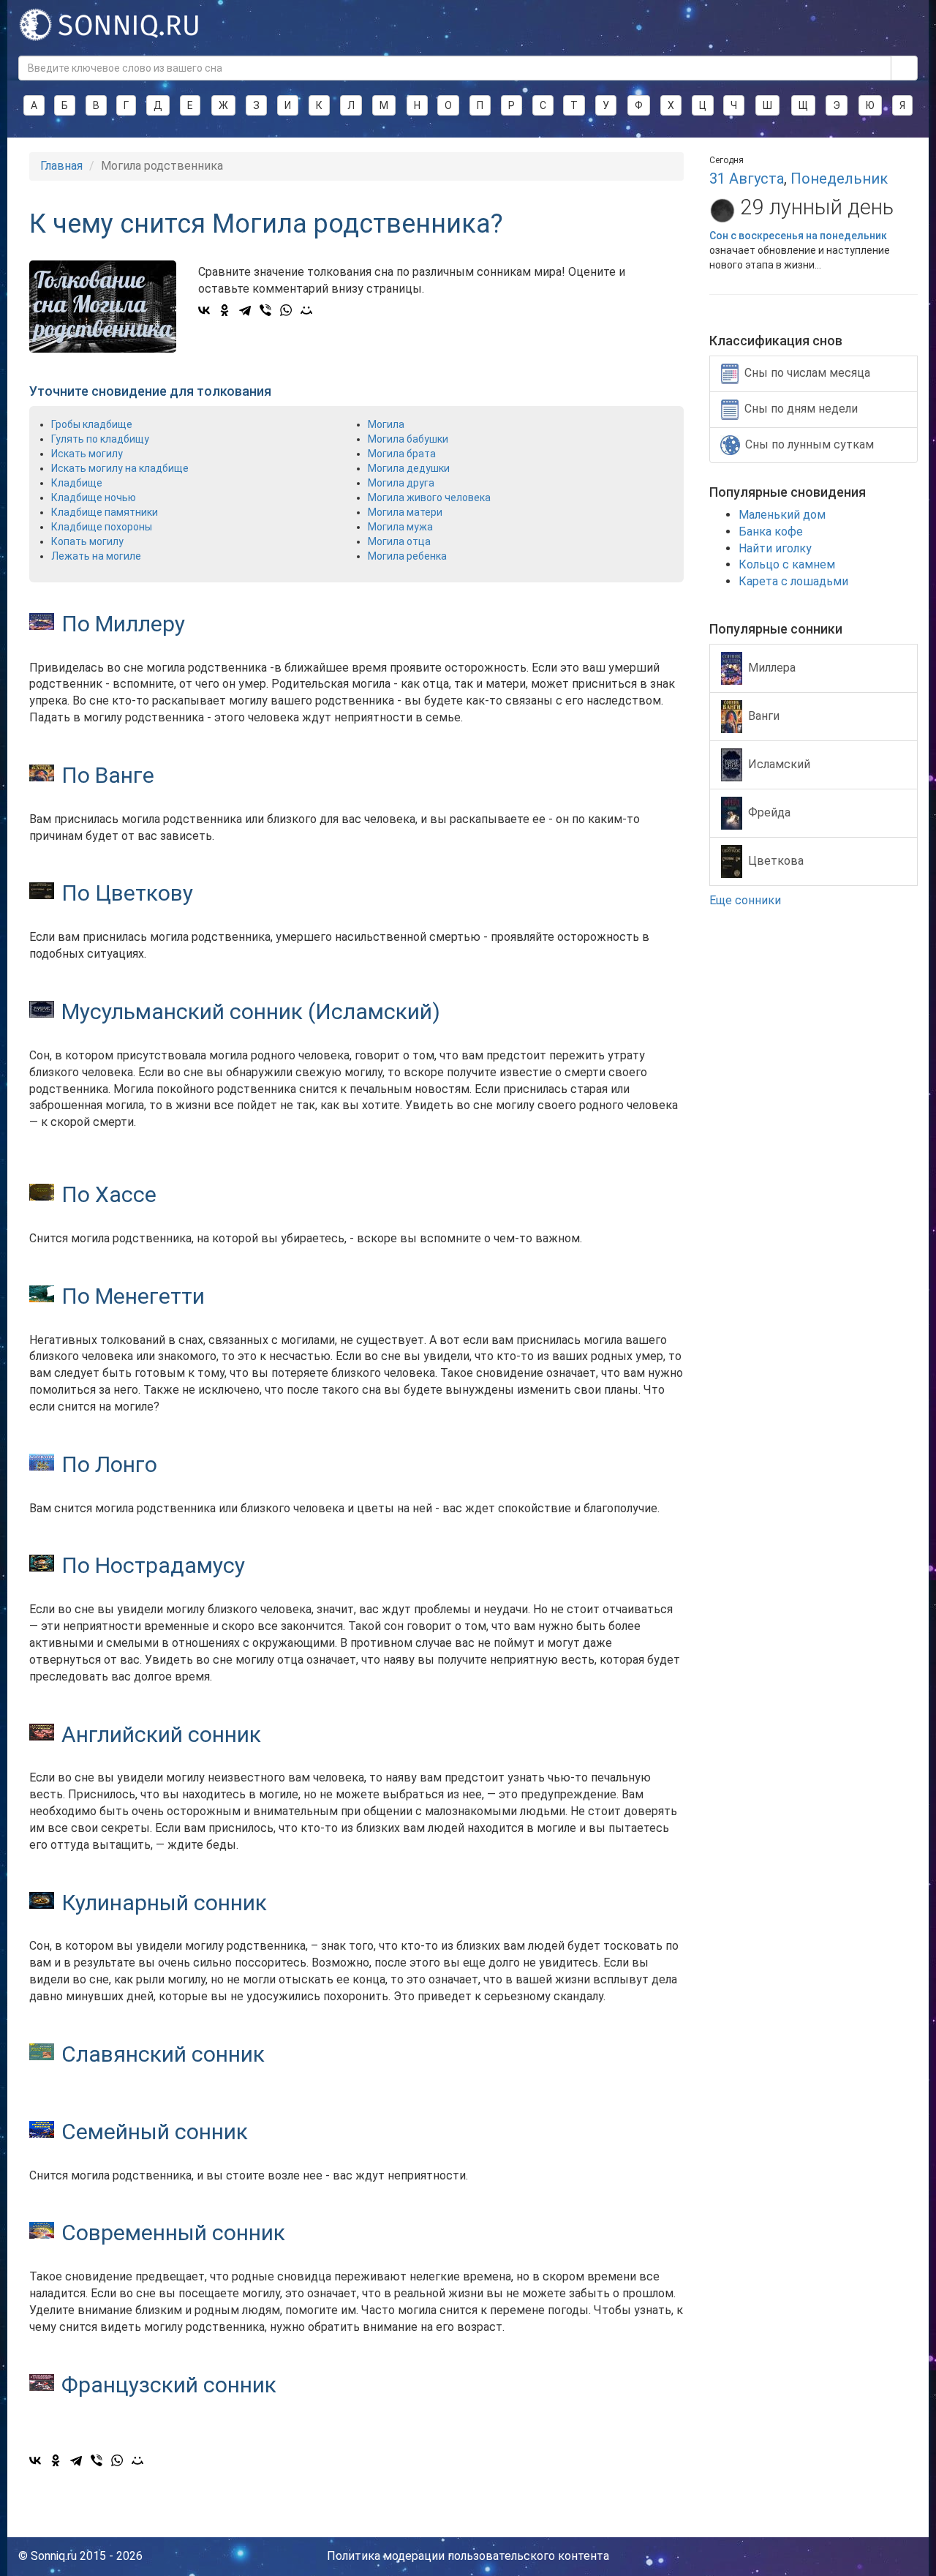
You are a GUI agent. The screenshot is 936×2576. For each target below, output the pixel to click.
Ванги (764, 715)
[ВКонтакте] (204, 310)
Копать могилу (87, 541)
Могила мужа (400, 527)
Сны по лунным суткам (809, 444)
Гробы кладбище (92, 424)
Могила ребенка (407, 556)
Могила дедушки (409, 468)
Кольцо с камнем (787, 564)
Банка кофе (771, 532)
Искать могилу (87, 454)
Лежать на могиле (96, 556)
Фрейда (769, 812)
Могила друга (401, 483)
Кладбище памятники (105, 512)
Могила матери (405, 512)
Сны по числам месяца (807, 373)
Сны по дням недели (801, 409)
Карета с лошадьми (793, 581)
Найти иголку (775, 548)
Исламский (779, 763)
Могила (386, 424)
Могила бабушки (408, 439)
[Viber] (265, 310)
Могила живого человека (429, 497)
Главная (61, 166)
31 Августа (747, 179)
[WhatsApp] (286, 310)
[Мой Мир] (306, 310)
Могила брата (402, 454)
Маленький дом (782, 515)
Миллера (772, 667)
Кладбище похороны (102, 527)
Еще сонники (747, 900)
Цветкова (776, 860)
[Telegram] (245, 310)
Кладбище (77, 483)
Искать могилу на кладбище (120, 468)
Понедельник (839, 179)
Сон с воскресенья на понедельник (798, 236)
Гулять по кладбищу (100, 439)
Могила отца (399, 541)
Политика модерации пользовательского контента (468, 2556)
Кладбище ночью (94, 497)
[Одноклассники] (224, 310)
